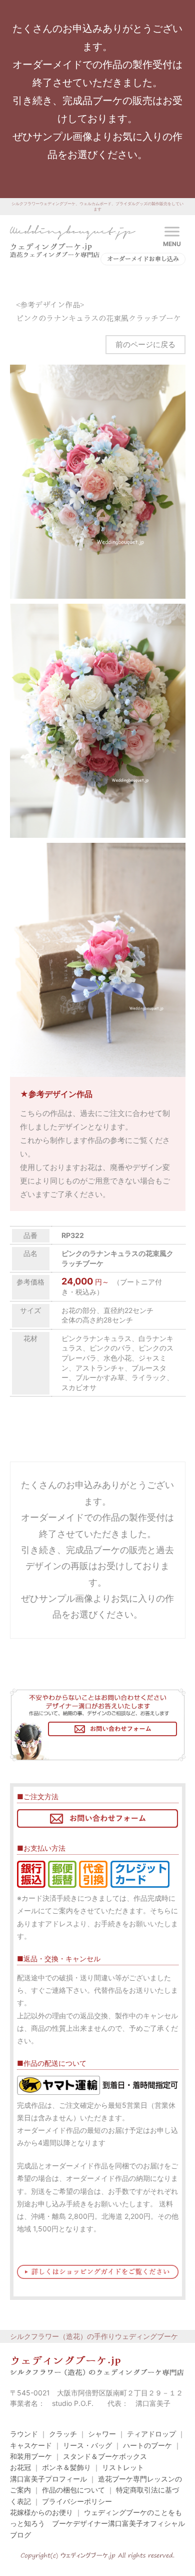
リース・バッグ (87, 2445)
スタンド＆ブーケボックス (105, 2456)
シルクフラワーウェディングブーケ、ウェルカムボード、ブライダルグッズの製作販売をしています (97, 206)
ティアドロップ (151, 2434)
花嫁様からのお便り (41, 2512)
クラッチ (63, 2434)
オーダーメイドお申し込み (143, 259)
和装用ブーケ (31, 2456)
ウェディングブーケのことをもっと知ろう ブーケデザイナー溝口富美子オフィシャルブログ (97, 2523)
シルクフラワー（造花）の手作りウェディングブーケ (94, 2336)
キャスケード (31, 2445)
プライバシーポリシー (77, 2501)
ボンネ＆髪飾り (66, 2467)
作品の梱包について (73, 2490)
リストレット (123, 2467)
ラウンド (24, 2434)
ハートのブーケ (147, 2445)
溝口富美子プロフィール (48, 2479)
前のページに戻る (145, 344)
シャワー (102, 2434)
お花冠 (20, 2467)
